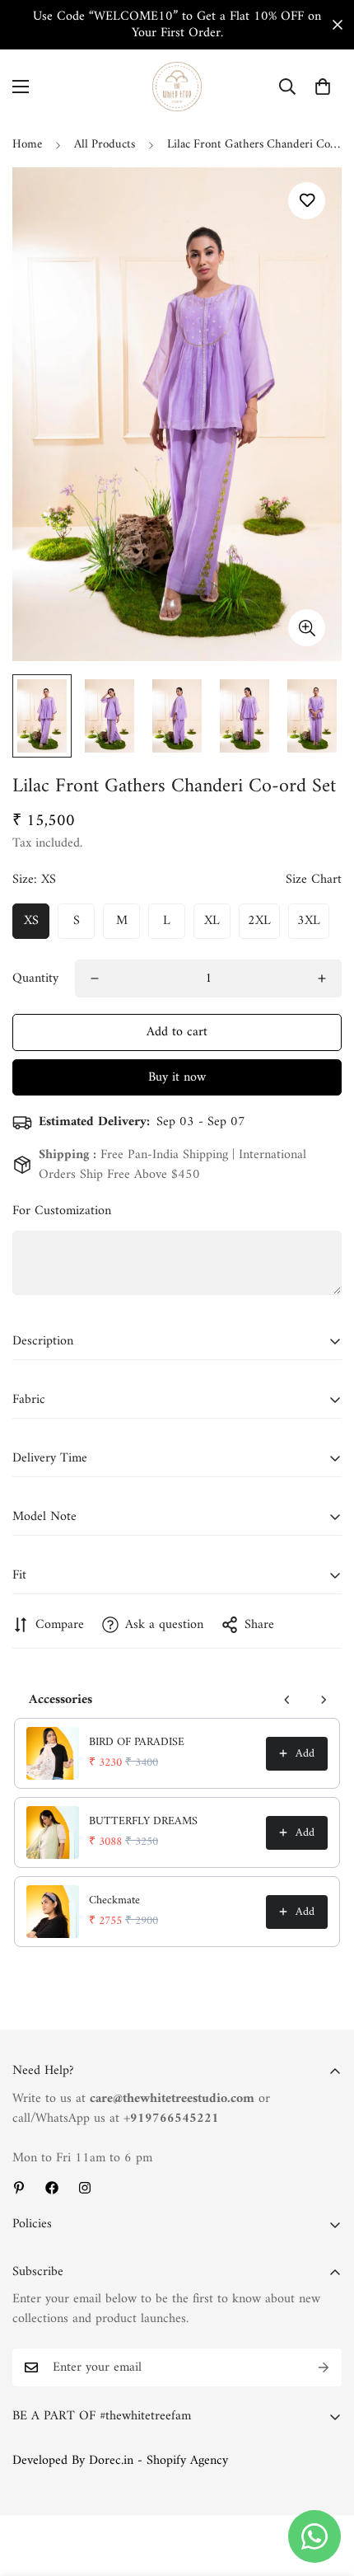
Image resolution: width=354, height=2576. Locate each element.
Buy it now (177, 1077)
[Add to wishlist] (307, 201)
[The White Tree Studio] (177, 87)
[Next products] (324, 1700)
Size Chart (314, 880)
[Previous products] (287, 1700)
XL (212, 921)
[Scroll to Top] (324, 2489)
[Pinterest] (19, 2188)
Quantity (35, 978)
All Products (105, 145)
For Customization (62, 1211)
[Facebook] (52, 2188)
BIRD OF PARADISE (137, 1743)
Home (27, 145)
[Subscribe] (324, 2367)
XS (31, 921)
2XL (259, 921)
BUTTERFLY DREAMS (143, 1822)
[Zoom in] (307, 628)
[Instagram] (85, 2188)
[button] (323, 87)
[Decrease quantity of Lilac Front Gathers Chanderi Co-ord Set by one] (95, 978)
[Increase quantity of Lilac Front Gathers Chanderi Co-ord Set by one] (322, 978)
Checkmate (114, 1901)
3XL (309, 921)
